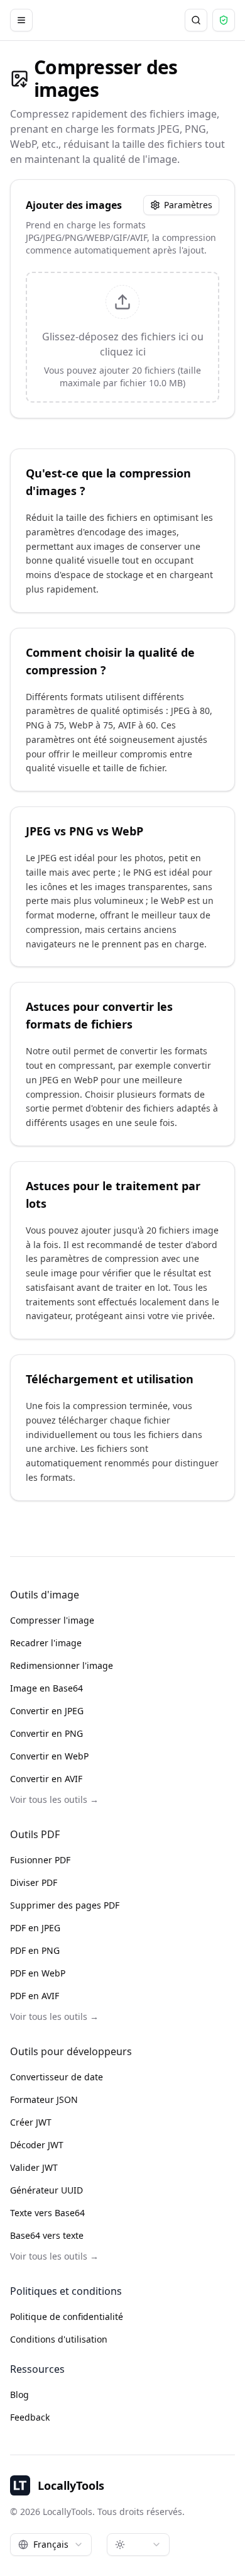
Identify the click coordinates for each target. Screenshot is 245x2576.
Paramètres (188, 205)
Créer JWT (31, 2122)
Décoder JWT (37, 2145)
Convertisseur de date (57, 2077)
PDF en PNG (35, 1950)
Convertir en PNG (46, 1733)
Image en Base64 (46, 1688)
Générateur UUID (46, 2190)
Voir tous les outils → (54, 1799)
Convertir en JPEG (47, 1711)
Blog (19, 2395)
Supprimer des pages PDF (65, 1905)
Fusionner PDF (40, 1860)
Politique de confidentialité (67, 2317)
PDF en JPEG (35, 1928)
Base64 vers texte (47, 2235)
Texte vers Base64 (47, 2213)
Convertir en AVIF (46, 1779)
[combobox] (51, 2545)
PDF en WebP (38, 1973)
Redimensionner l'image (62, 1665)
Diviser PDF (34, 1882)
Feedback (30, 2417)
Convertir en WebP (49, 1756)
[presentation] (122, 337)
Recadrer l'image (46, 1643)
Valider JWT (34, 2167)
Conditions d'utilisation (59, 2339)
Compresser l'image (52, 1620)
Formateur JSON (44, 2099)
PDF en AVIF (35, 1996)
